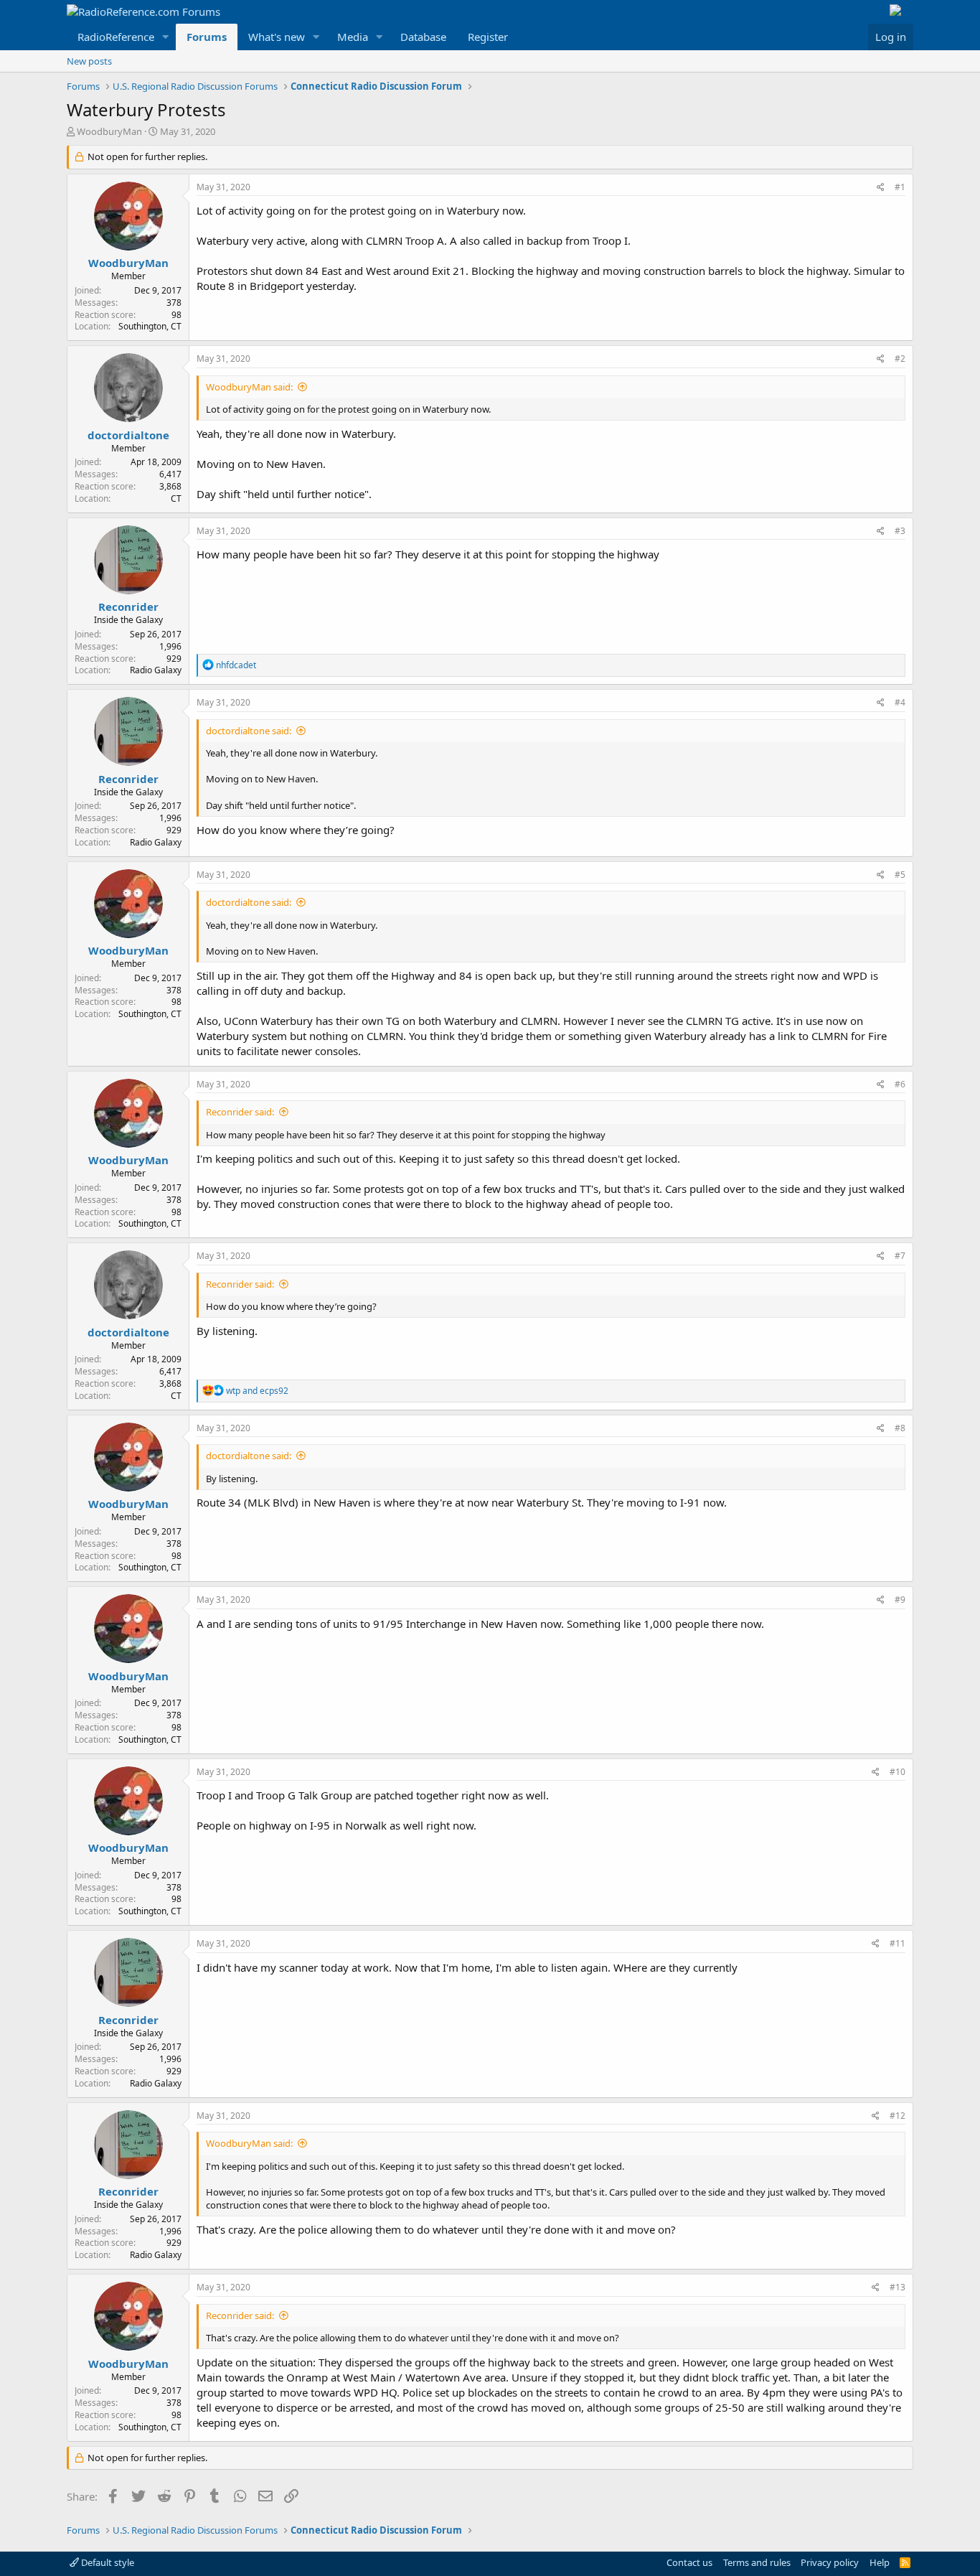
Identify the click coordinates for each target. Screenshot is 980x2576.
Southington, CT (150, 326)
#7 (900, 1256)
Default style (107, 2562)
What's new (277, 37)
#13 (897, 2287)
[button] (166, 37)
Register (488, 37)
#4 (900, 702)
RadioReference (116, 37)
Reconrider (128, 606)
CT (176, 498)
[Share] (881, 188)
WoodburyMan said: (249, 387)
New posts (89, 61)
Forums (207, 37)
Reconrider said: (240, 1112)
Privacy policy (830, 2562)
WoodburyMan (109, 131)
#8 (900, 1428)
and (257, 1391)
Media (353, 37)
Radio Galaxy (156, 670)
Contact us (689, 2562)
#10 (897, 1772)
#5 (900, 875)
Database (423, 37)
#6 (900, 1084)
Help (880, 2562)
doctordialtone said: (249, 731)
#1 (900, 187)
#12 (897, 2116)
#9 (900, 1600)
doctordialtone (128, 435)
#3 (900, 531)
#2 (900, 359)
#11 (897, 1943)
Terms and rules (757, 2562)
